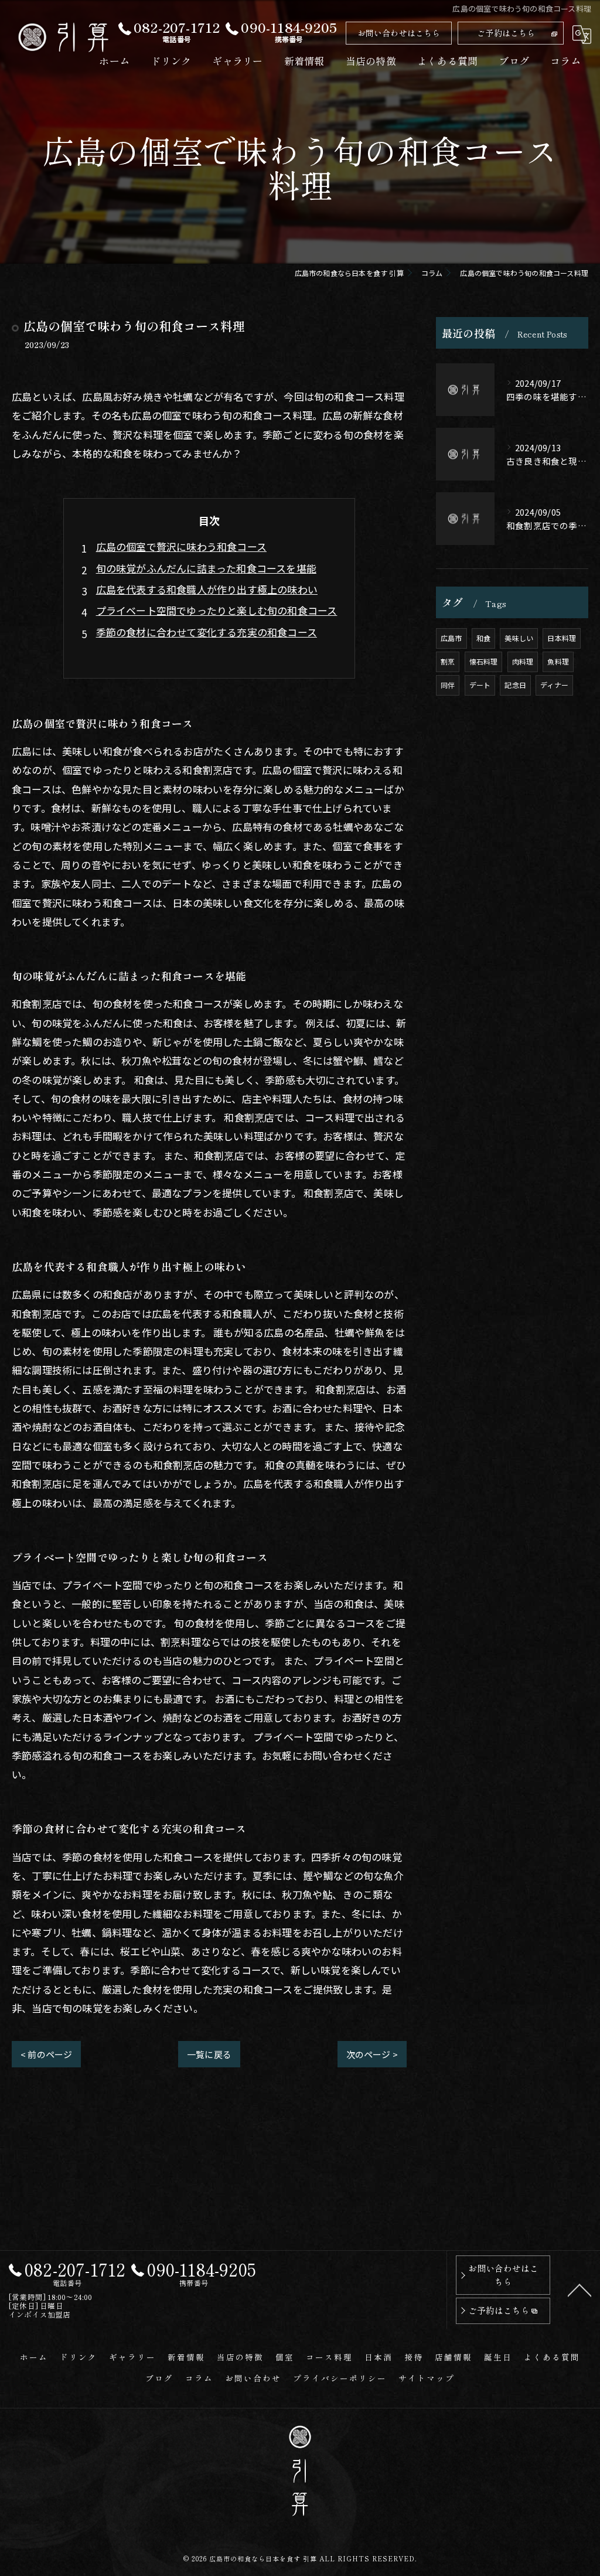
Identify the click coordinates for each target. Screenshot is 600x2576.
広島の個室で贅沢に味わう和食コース (181, 546)
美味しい (519, 638)
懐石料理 (484, 661)
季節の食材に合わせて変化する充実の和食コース (207, 632)
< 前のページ (46, 2054)
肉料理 (523, 661)
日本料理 (562, 638)
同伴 (448, 685)
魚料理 (558, 661)
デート (480, 685)
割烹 (448, 661)
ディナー (554, 685)
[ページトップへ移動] (579, 2289)
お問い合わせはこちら (399, 33)
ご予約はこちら (506, 33)
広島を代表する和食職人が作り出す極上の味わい (207, 589)
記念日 (515, 685)
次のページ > (372, 2054)
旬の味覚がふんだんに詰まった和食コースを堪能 (206, 568)
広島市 (451, 638)
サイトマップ (427, 2378)
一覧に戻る (209, 2054)
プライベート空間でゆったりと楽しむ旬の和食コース (217, 610)
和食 (483, 638)
